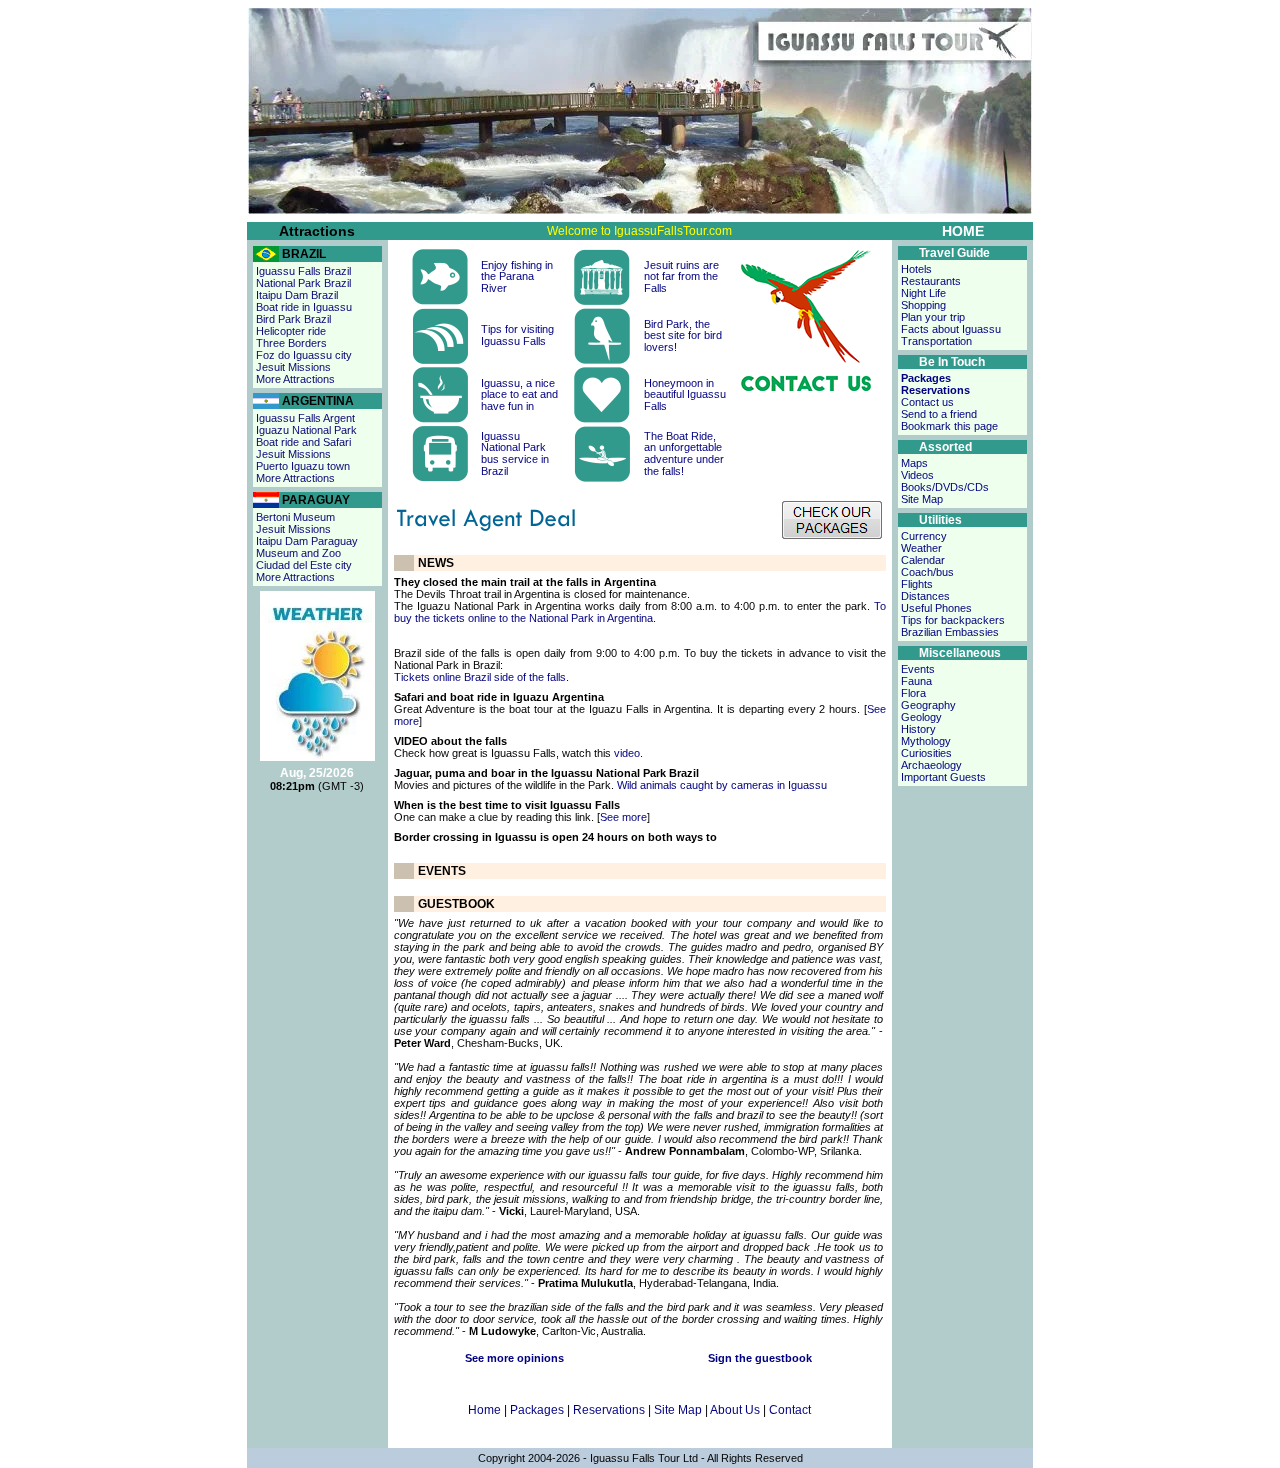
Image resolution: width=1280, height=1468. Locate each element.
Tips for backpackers (953, 620)
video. (627, 753)
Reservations (609, 1410)
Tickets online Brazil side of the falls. (481, 677)
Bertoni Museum (295, 517)
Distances (925, 596)
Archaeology (931, 765)
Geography (928, 705)
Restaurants (931, 281)
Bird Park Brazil (293, 319)
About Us (735, 1410)
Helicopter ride (291, 331)
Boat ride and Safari (303, 442)
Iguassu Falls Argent (305, 418)
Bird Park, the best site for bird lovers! (683, 335)
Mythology (926, 741)
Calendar (923, 560)
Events (918, 669)
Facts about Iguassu (951, 329)
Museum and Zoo (298, 553)
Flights (917, 584)
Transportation (936, 341)
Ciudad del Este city (304, 565)
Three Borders (291, 343)
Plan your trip (933, 317)
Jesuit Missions (293, 367)
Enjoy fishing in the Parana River (517, 276)
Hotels (916, 269)
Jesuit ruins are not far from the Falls (681, 276)
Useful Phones (936, 608)
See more (623, 817)
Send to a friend (939, 414)
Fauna (916, 681)
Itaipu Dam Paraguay (307, 541)
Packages (537, 1410)
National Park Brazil (303, 283)
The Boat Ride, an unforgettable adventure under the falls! (684, 453)
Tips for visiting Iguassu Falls (517, 335)
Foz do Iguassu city (304, 355)
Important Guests (943, 777)
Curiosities (926, 753)
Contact (790, 1410)
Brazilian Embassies (950, 632)
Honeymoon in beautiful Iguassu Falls (685, 394)
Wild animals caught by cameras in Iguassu (722, 785)
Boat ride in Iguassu (304, 307)
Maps (914, 463)
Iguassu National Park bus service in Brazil (515, 453)
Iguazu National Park (306, 430)
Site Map (678, 1410)
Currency (924, 536)
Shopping (923, 305)
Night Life (923, 293)
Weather (921, 548)
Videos (917, 475)
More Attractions (295, 379)
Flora (913, 693)
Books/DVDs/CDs (945, 487)
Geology (921, 717)
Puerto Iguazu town (303, 466)
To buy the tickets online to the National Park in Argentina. (640, 612)
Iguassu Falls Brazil (303, 271)
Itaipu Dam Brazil (297, 295)
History (918, 729)
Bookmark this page (949, 426)
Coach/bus (927, 572)
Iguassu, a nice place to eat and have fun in (519, 394)
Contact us (927, 402)
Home (484, 1410)
